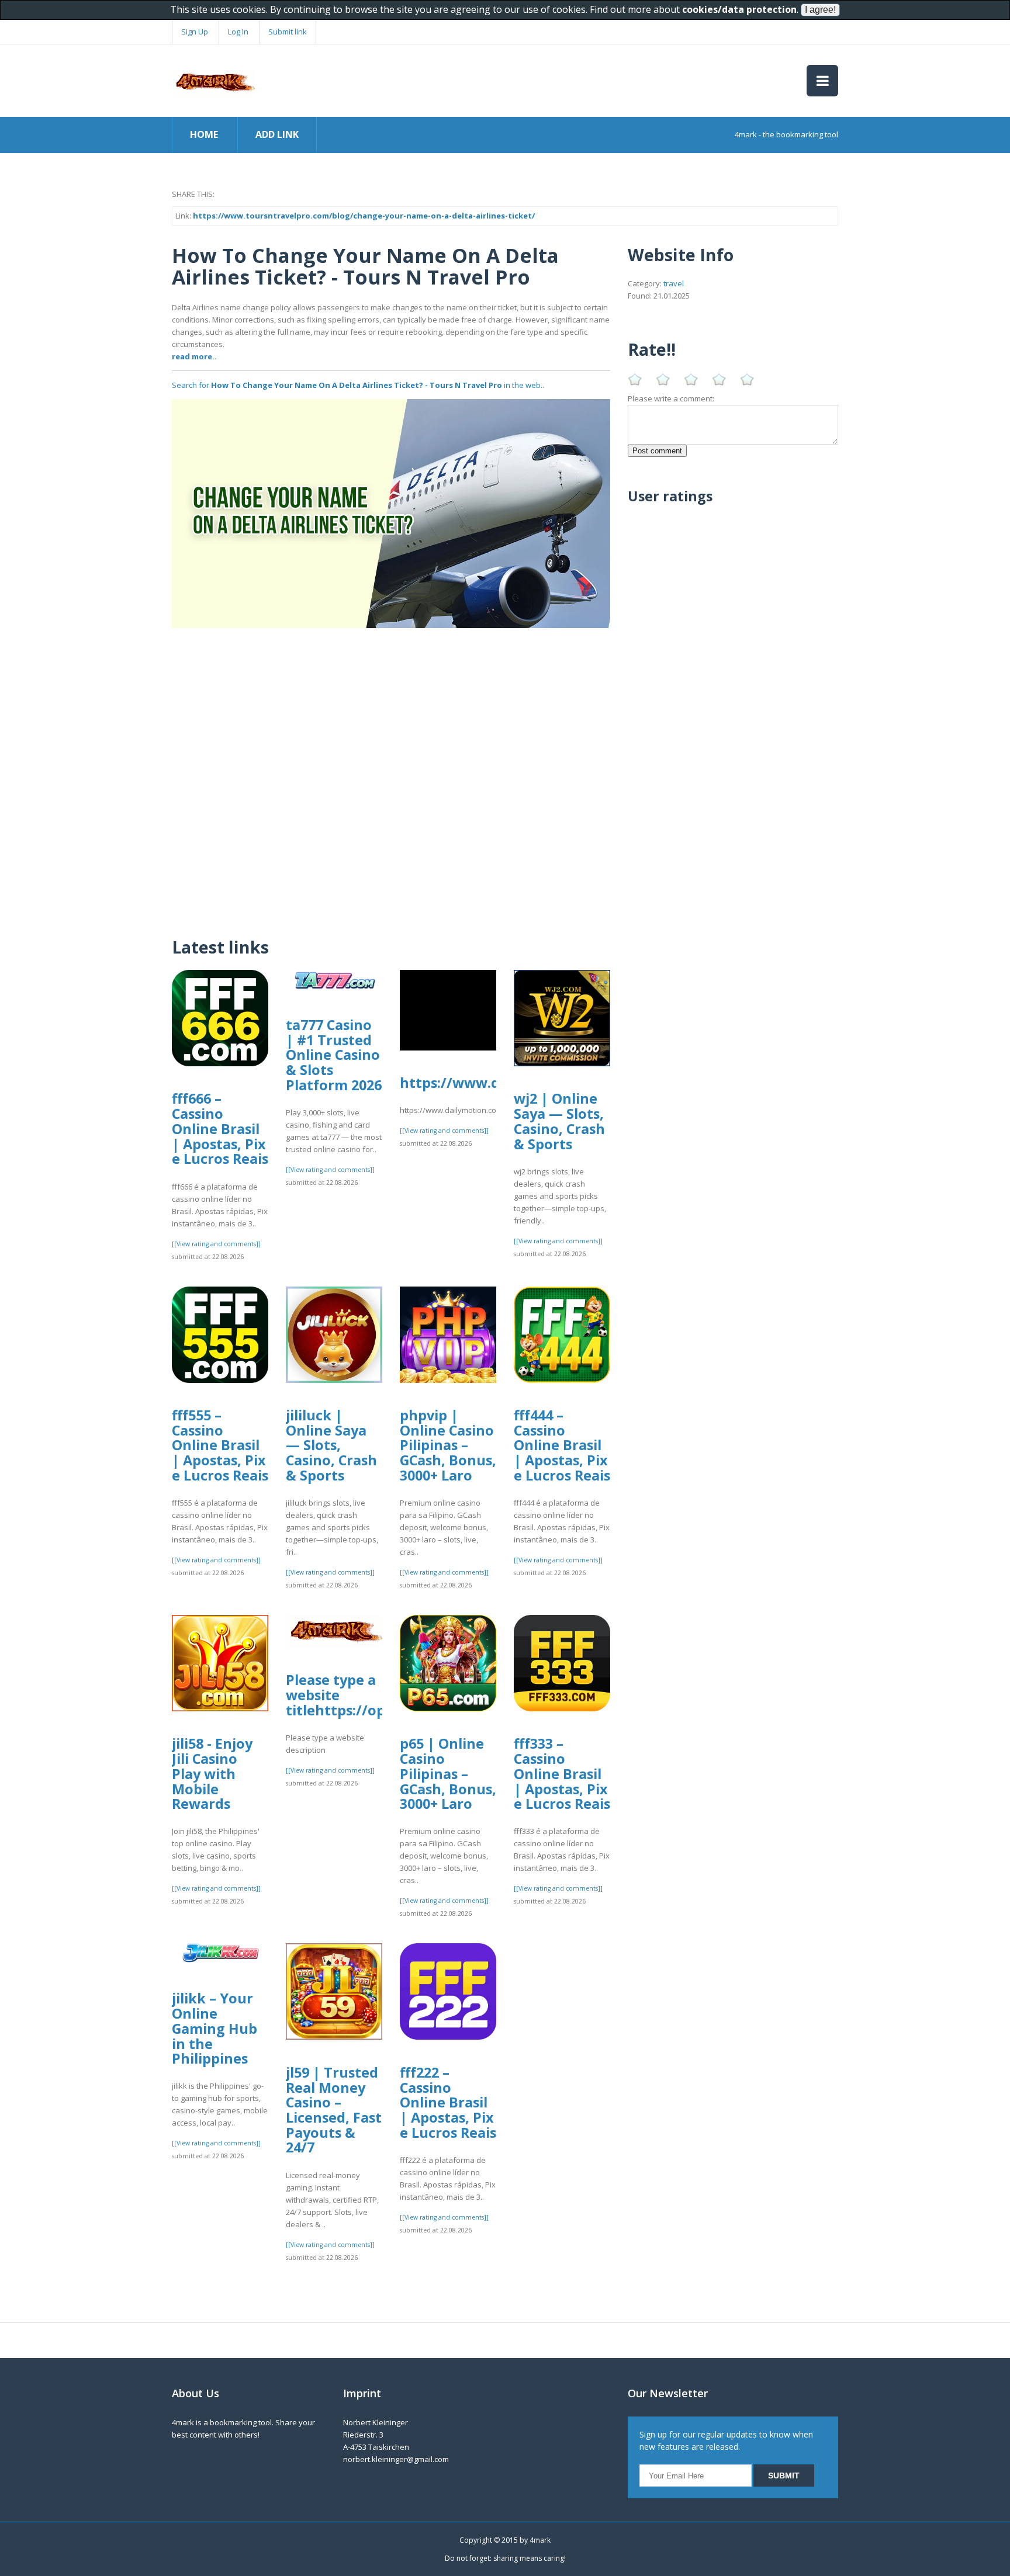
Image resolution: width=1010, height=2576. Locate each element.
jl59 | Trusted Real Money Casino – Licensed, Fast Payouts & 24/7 (334, 2110)
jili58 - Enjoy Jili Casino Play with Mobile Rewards (212, 1774)
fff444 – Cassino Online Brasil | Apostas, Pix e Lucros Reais (562, 1445)
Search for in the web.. (358, 385)
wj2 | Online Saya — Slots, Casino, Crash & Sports (559, 1121)
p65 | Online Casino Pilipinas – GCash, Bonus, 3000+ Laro (448, 1774)
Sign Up (195, 32)
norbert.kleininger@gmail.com (396, 2459)
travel (674, 283)
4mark (540, 2540)
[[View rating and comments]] (216, 1244)
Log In (238, 32)
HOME (204, 134)
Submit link (288, 32)
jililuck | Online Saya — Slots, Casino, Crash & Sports (331, 1445)
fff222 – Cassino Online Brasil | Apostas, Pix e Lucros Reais (448, 2102)
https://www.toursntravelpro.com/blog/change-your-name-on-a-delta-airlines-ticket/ (364, 216)
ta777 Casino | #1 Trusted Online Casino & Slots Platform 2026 (334, 1055)
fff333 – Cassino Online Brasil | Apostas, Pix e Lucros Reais (562, 1774)
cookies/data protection (739, 9)
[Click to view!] (391, 512)
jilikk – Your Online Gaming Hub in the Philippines (215, 2028)
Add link (277, 134)
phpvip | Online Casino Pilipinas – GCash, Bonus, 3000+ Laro (448, 1445)
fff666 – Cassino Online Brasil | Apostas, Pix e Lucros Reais (220, 1128)
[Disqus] (391, 774)
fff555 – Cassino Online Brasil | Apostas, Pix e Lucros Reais (220, 1445)
